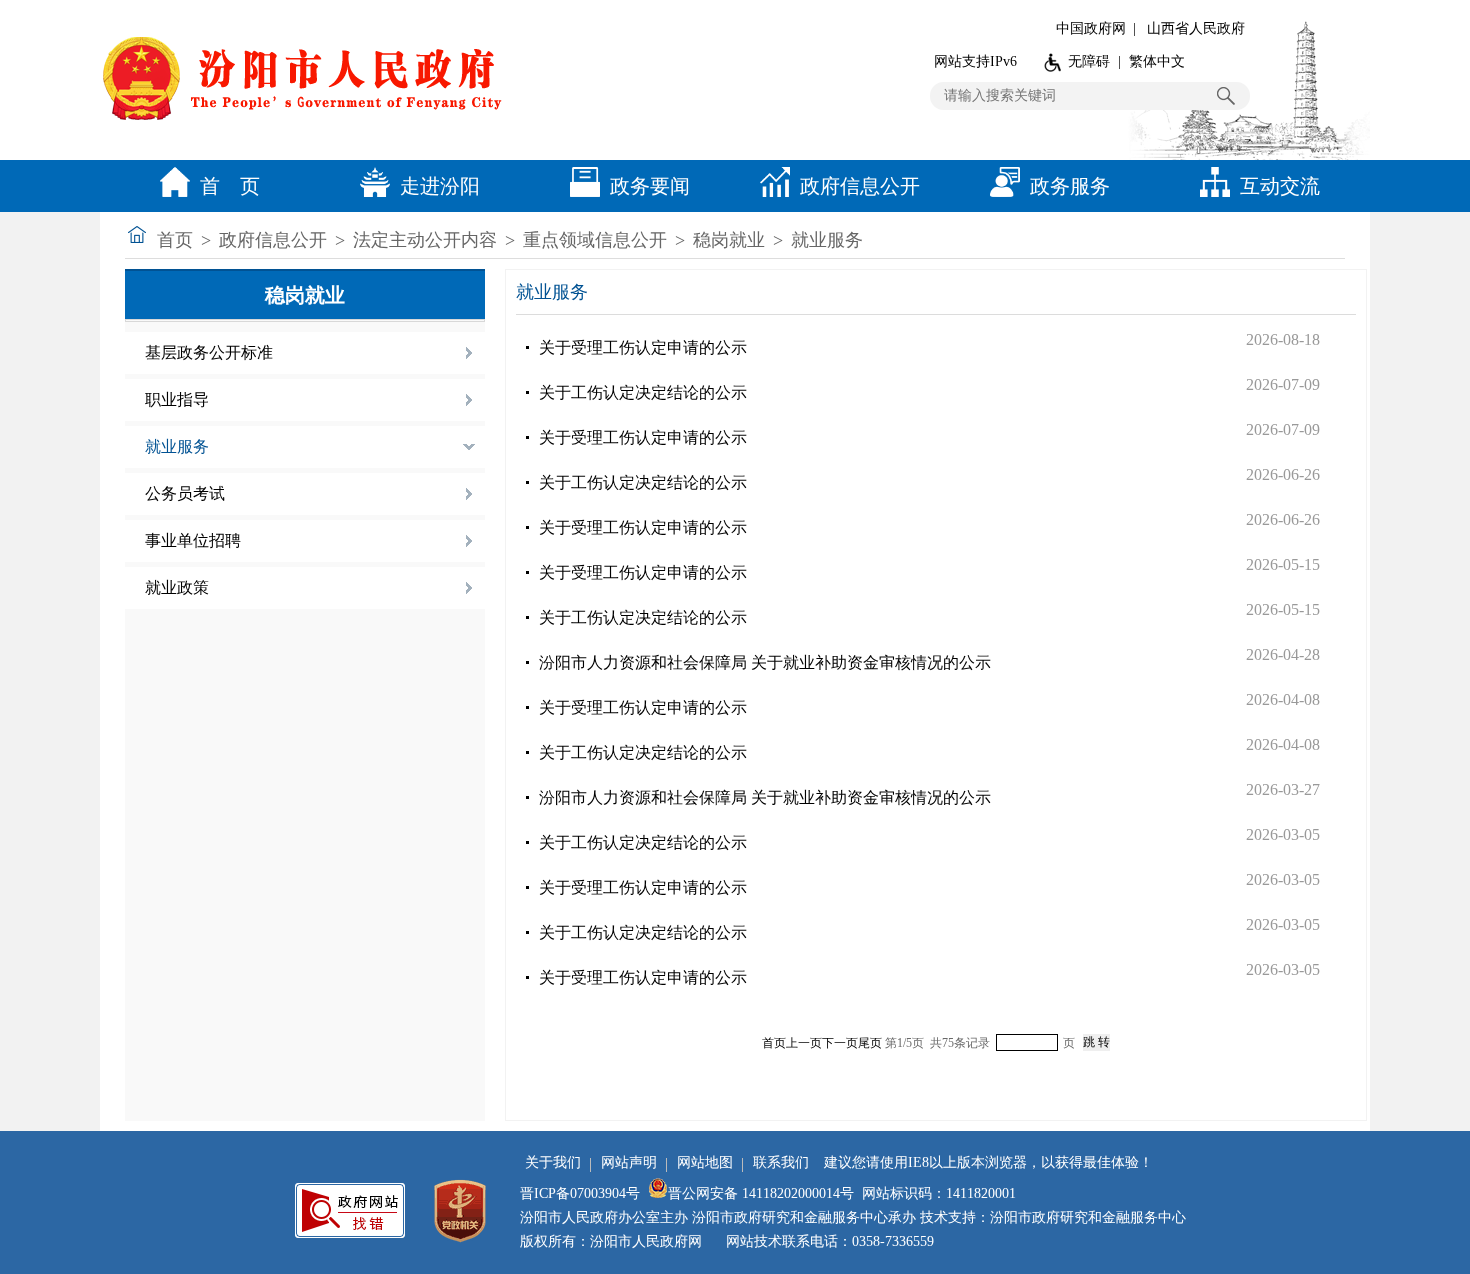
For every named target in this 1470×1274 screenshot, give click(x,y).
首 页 (230, 186)
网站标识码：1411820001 (939, 1193)
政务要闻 (650, 186)
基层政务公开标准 (209, 352)
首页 (175, 240)
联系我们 (781, 1162)
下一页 (840, 1043)
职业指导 (177, 399)
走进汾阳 (440, 186)
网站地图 (705, 1162)
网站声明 (629, 1162)
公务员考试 (185, 493)
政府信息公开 (860, 186)
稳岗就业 (729, 240)
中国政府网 (1091, 28)
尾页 (870, 1043)
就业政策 (177, 587)
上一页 (804, 1043)
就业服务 (827, 240)
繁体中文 (1157, 61)
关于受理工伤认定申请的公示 (643, 347)
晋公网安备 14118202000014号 (761, 1193)
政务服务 (1070, 186)
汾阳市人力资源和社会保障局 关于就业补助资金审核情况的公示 (765, 662)
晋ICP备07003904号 (580, 1193)
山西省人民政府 (1196, 28)
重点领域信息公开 (595, 240)
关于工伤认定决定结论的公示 (643, 392)
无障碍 (1089, 61)
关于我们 (553, 1162)
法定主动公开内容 (425, 240)
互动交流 (1280, 186)
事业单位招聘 (193, 540)
